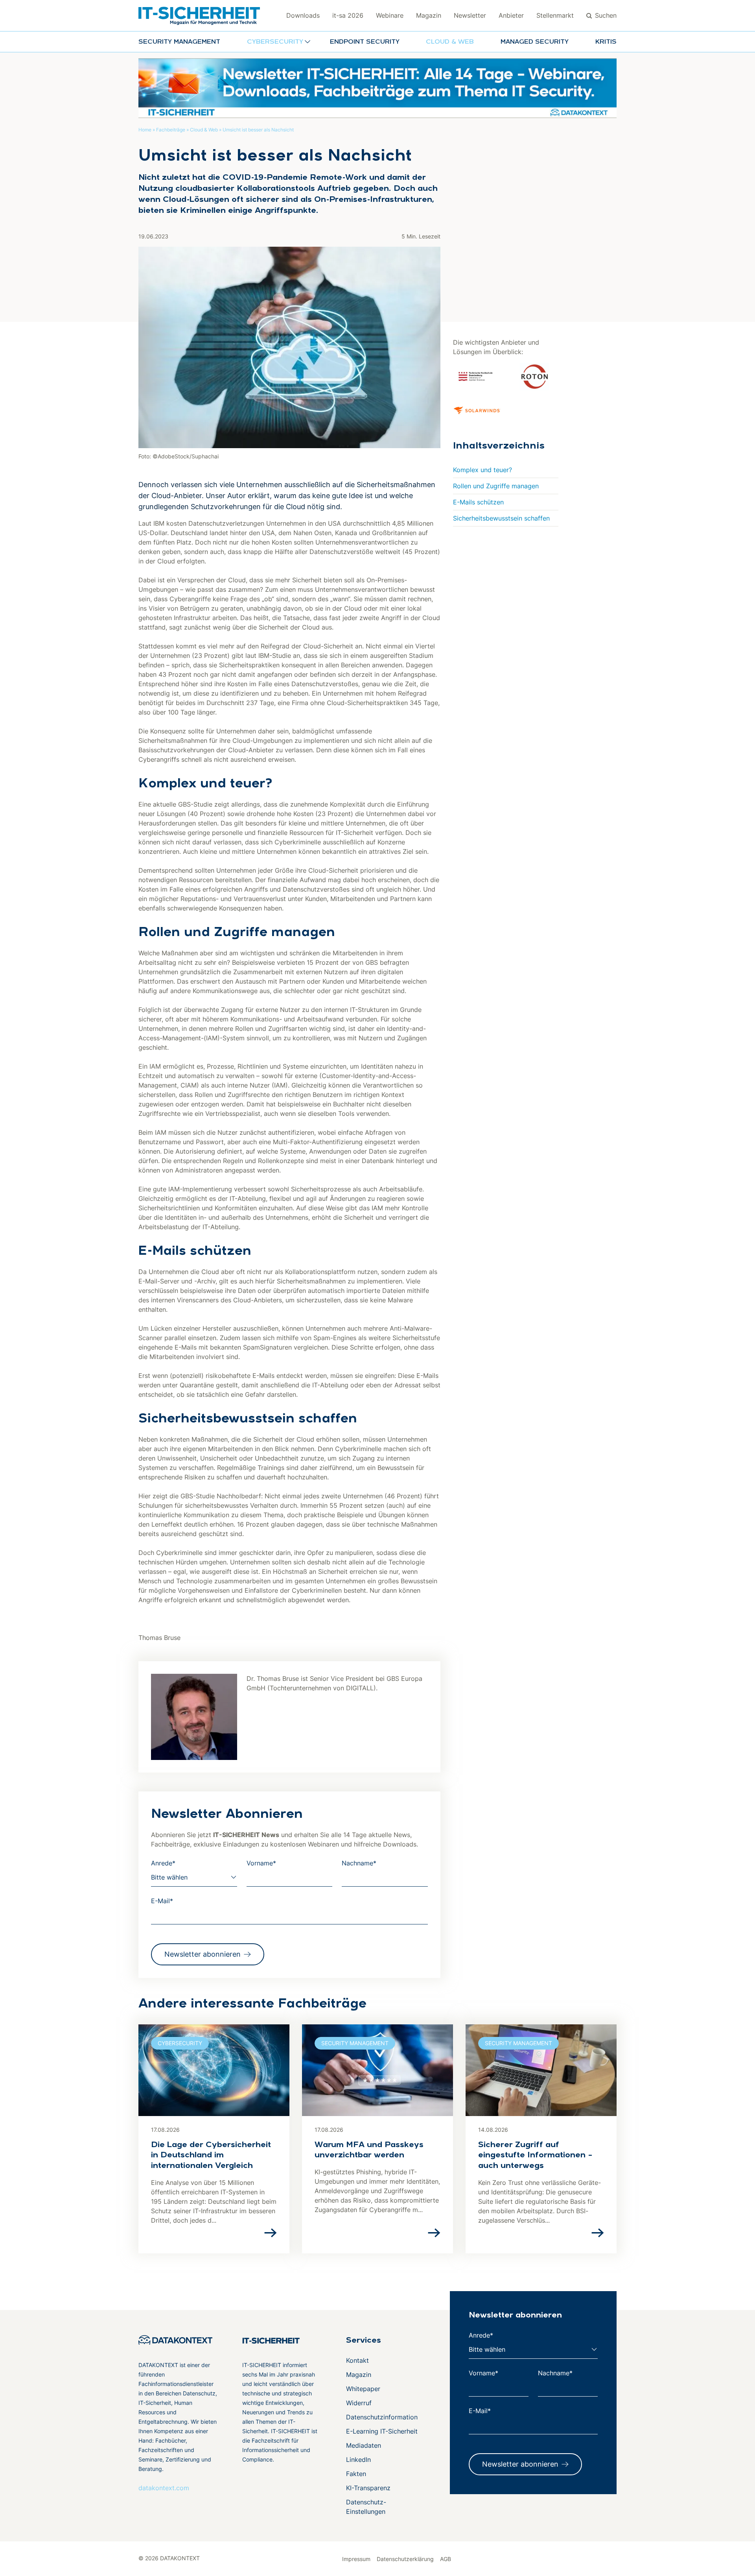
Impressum (356, 2559)
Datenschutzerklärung (405, 2559)
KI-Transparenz (368, 2488)
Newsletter (470, 15)
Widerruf (359, 2403)
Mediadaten (364, 2445)
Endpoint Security (365, 42)
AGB (446, 2559)
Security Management (179, 42)
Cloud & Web (450, 42)
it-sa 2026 (348, 15)
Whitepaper (363, 2389)
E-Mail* (162, 1901)
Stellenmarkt (555, 15)
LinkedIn (358, 2460)
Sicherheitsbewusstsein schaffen (501, 518)
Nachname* (359, 1863)
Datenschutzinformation (382, 2417)
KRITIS (606, 42)
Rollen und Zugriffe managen (496, 486)
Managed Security (535, 42)
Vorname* (261, 1863)
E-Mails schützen (478, 502)
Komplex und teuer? (482, 470)
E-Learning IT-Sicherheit (382, 2431)
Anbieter (511, 15)
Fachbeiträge (171, 130)
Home (145, 130)
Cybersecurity (180, 2043)
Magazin (429, 15)
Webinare (390, 15)
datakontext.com (164, 2488)
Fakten (356, 2474)
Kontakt (357, 2360)
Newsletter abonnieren (203, 1954)
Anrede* (163, 1863)
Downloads (303, 15)
